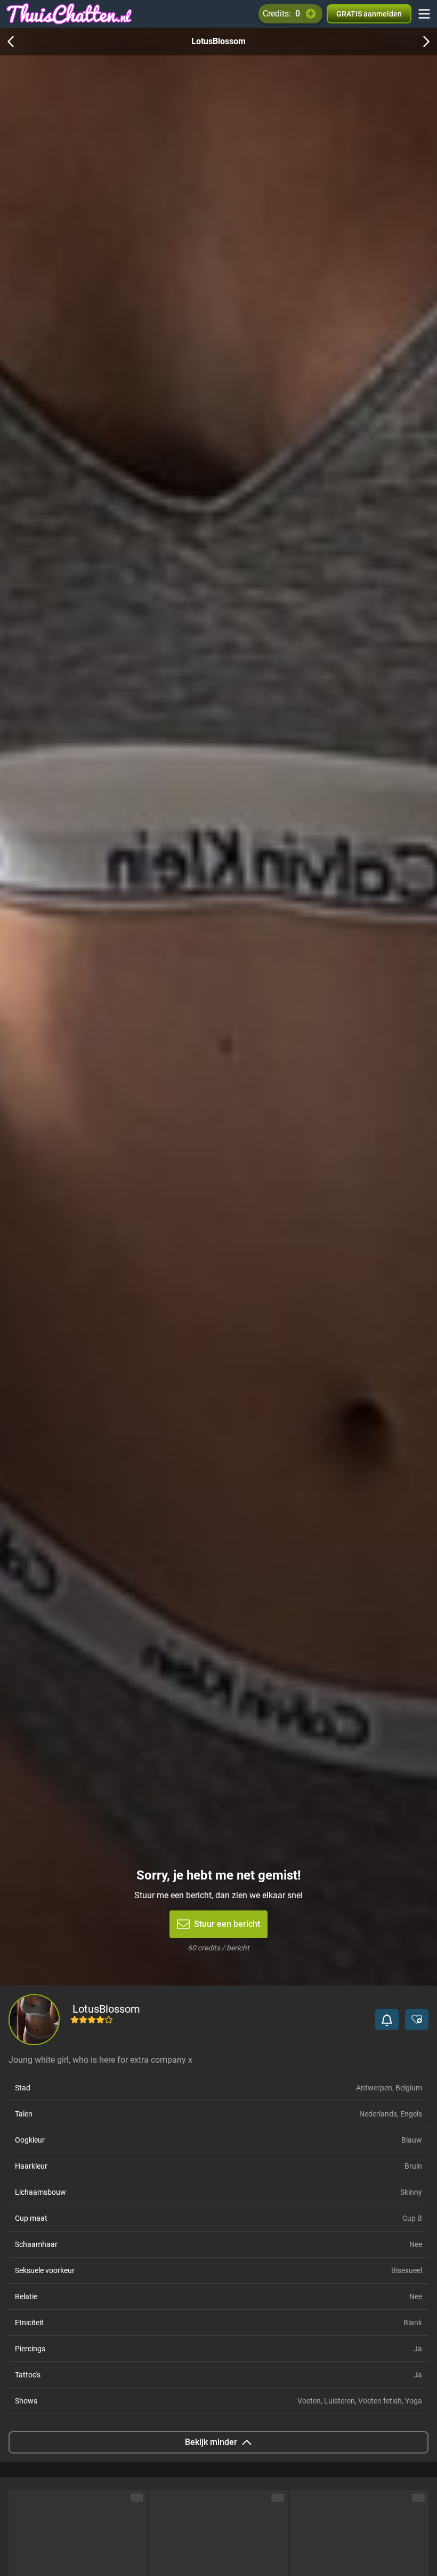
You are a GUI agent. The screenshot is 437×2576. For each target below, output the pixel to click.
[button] (387, 2020)
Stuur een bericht (227, 1924)
